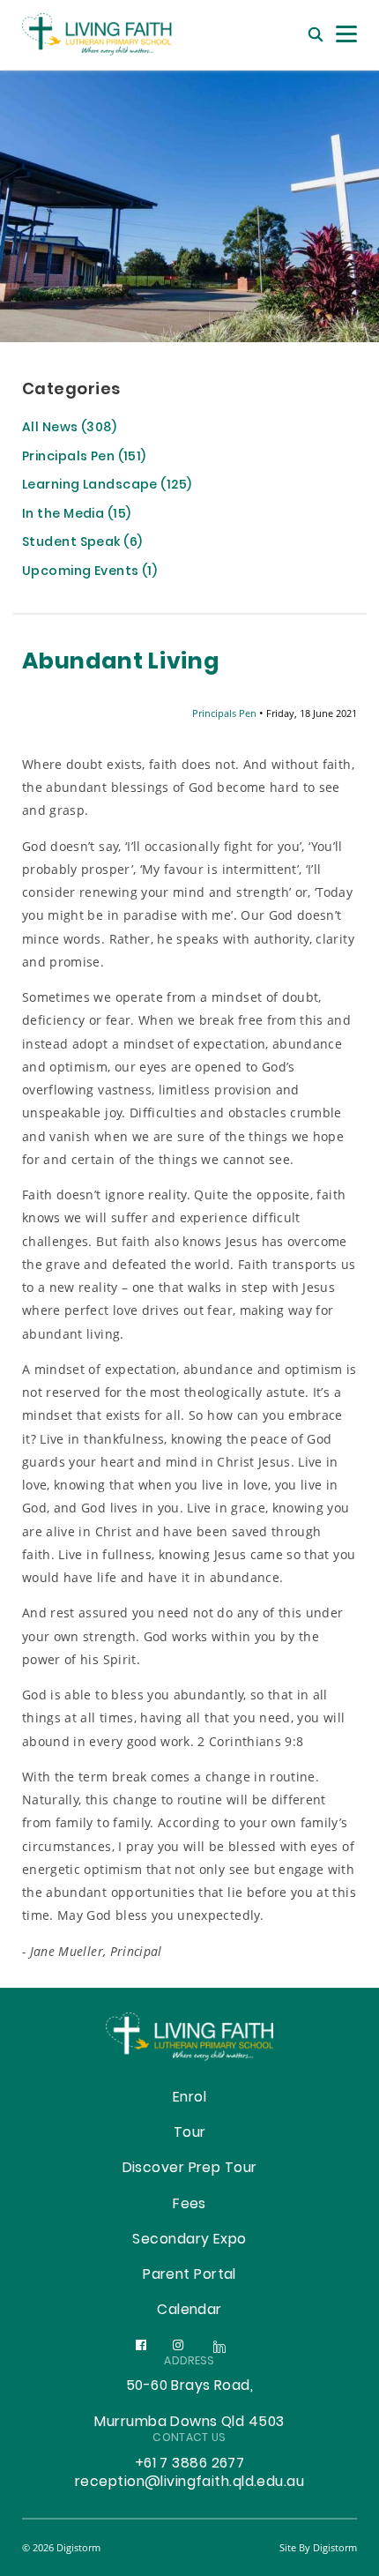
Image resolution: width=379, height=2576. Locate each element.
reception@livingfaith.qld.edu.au (189, 2483)
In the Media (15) (76, 515)
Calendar (189, 2311)
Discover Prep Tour (190, 2169)
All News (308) (69, 429)
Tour (190, 2133)
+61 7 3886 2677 (190, 2464)
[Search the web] (316, 35)
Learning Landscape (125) (107, 486)
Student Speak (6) (82, 544)
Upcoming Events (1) (89, 573)
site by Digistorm (318, 2547)
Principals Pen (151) (84, 458)
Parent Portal (189, 2275)
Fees (189, 2205)
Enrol (189, 2098)
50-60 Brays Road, (189, 2386)
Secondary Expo (189, 2240)
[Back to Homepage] (110, 35)
